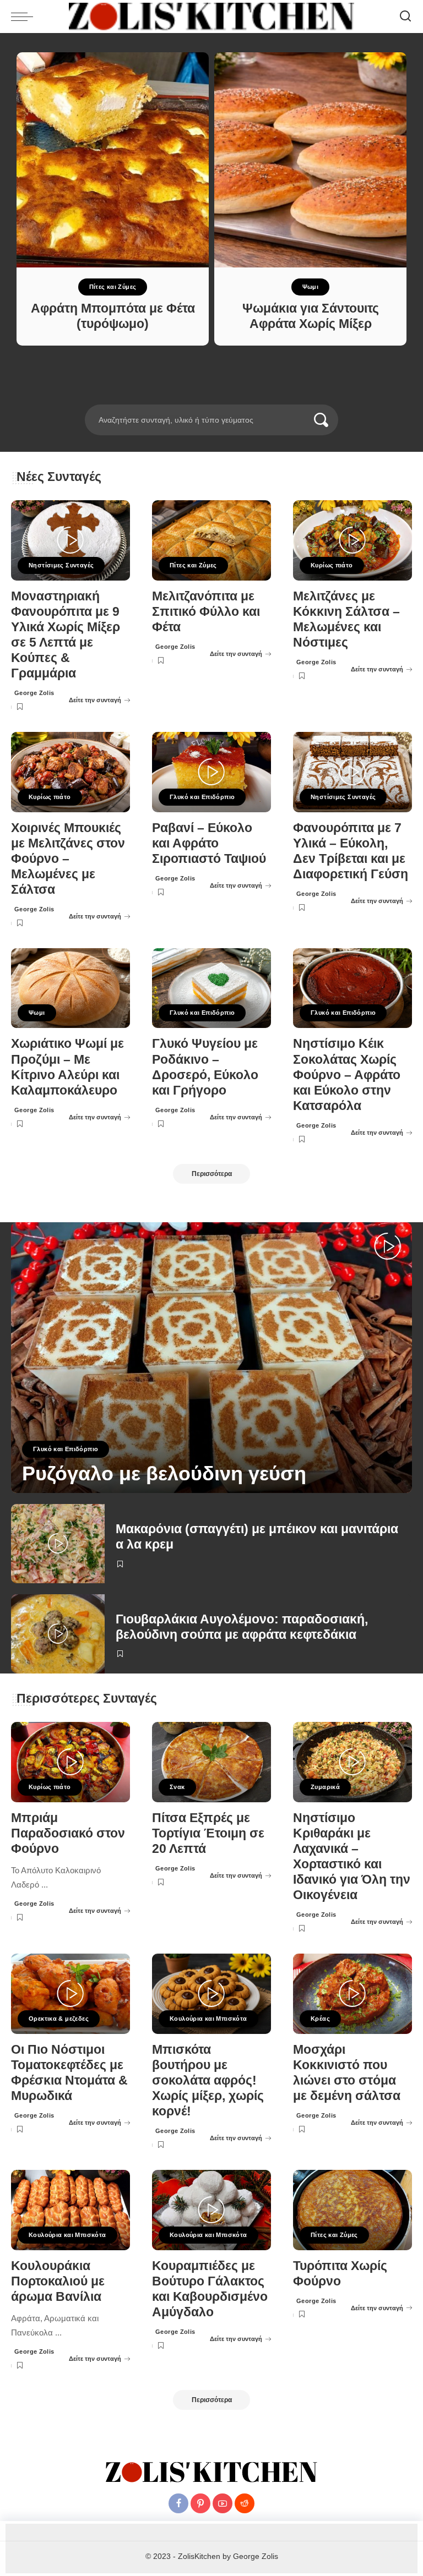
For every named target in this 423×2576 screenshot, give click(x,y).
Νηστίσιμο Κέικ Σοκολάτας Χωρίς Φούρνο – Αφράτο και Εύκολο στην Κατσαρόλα (347, 1075)
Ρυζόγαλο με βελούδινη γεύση (164, 1473)
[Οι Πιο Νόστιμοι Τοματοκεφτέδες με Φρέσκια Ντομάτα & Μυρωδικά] (70, 1994)
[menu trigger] (25, 17)
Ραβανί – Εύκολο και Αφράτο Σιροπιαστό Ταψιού (209, 843)
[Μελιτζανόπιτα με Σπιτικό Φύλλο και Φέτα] (211, 540)
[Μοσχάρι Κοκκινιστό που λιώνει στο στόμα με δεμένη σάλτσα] (352, 1994)
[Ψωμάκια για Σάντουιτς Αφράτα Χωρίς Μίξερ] (310, 160)
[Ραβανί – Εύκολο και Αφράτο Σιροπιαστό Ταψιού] (211, 772)
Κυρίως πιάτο (332, 565)
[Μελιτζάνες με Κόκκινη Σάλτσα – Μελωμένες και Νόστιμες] (352, 540)
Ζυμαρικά (325, 1787)
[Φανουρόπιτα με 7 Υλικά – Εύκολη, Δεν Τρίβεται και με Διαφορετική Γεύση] (352, 772)
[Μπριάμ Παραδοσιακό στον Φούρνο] (70, 1762)
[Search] (405, 17)
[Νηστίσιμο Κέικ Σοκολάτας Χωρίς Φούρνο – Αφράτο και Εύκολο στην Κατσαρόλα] (352, 988)
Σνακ (177, 1787)
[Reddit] (245, 2503)
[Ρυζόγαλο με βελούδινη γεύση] (211, 1358)
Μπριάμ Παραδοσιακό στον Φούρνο (68, 1833)
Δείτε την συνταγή (95, 700)
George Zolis (34, 693)
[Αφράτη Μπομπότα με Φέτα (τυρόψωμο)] (113, 160)
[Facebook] (178, 2503)
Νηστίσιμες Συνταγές (61, 565)
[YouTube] (223, 2503)
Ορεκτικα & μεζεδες (59, 2019)
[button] (197, 398)
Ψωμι (311, 287)
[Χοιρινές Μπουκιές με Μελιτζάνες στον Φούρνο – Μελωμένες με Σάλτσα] (70, 772)
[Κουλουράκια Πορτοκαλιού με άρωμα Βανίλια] (70, 2210)
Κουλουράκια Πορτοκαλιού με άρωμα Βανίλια (58, 2281)
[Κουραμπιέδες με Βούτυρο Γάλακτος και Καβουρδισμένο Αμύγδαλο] (211, 2210)
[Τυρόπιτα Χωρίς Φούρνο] (352, 2210)
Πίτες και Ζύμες (113, 287)
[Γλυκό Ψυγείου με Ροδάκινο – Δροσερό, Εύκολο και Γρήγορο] (211, 988)
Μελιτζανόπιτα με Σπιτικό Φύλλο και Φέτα (206, 612)
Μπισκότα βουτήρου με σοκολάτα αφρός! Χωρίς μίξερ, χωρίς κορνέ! (208, 2081)
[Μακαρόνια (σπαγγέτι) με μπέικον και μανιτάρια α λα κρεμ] (58, 1544)
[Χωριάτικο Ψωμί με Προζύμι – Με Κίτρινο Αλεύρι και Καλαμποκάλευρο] (70, 988)
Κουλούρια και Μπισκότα (208, 2019)
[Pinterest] (200, 2503)
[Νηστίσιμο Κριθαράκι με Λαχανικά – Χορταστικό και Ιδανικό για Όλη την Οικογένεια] (352, 1762)
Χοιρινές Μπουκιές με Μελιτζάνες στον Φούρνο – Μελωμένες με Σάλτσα (68, 859)
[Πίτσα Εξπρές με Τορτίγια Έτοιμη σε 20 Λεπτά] (211, 1762)
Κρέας (320, 2019)
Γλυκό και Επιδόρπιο (202, 797)
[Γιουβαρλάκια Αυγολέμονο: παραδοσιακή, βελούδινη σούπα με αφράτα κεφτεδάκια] (58, 1634)
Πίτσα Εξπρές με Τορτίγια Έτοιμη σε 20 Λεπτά (208, 1833)
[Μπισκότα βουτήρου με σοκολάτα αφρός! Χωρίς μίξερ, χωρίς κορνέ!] (211, 1994)
